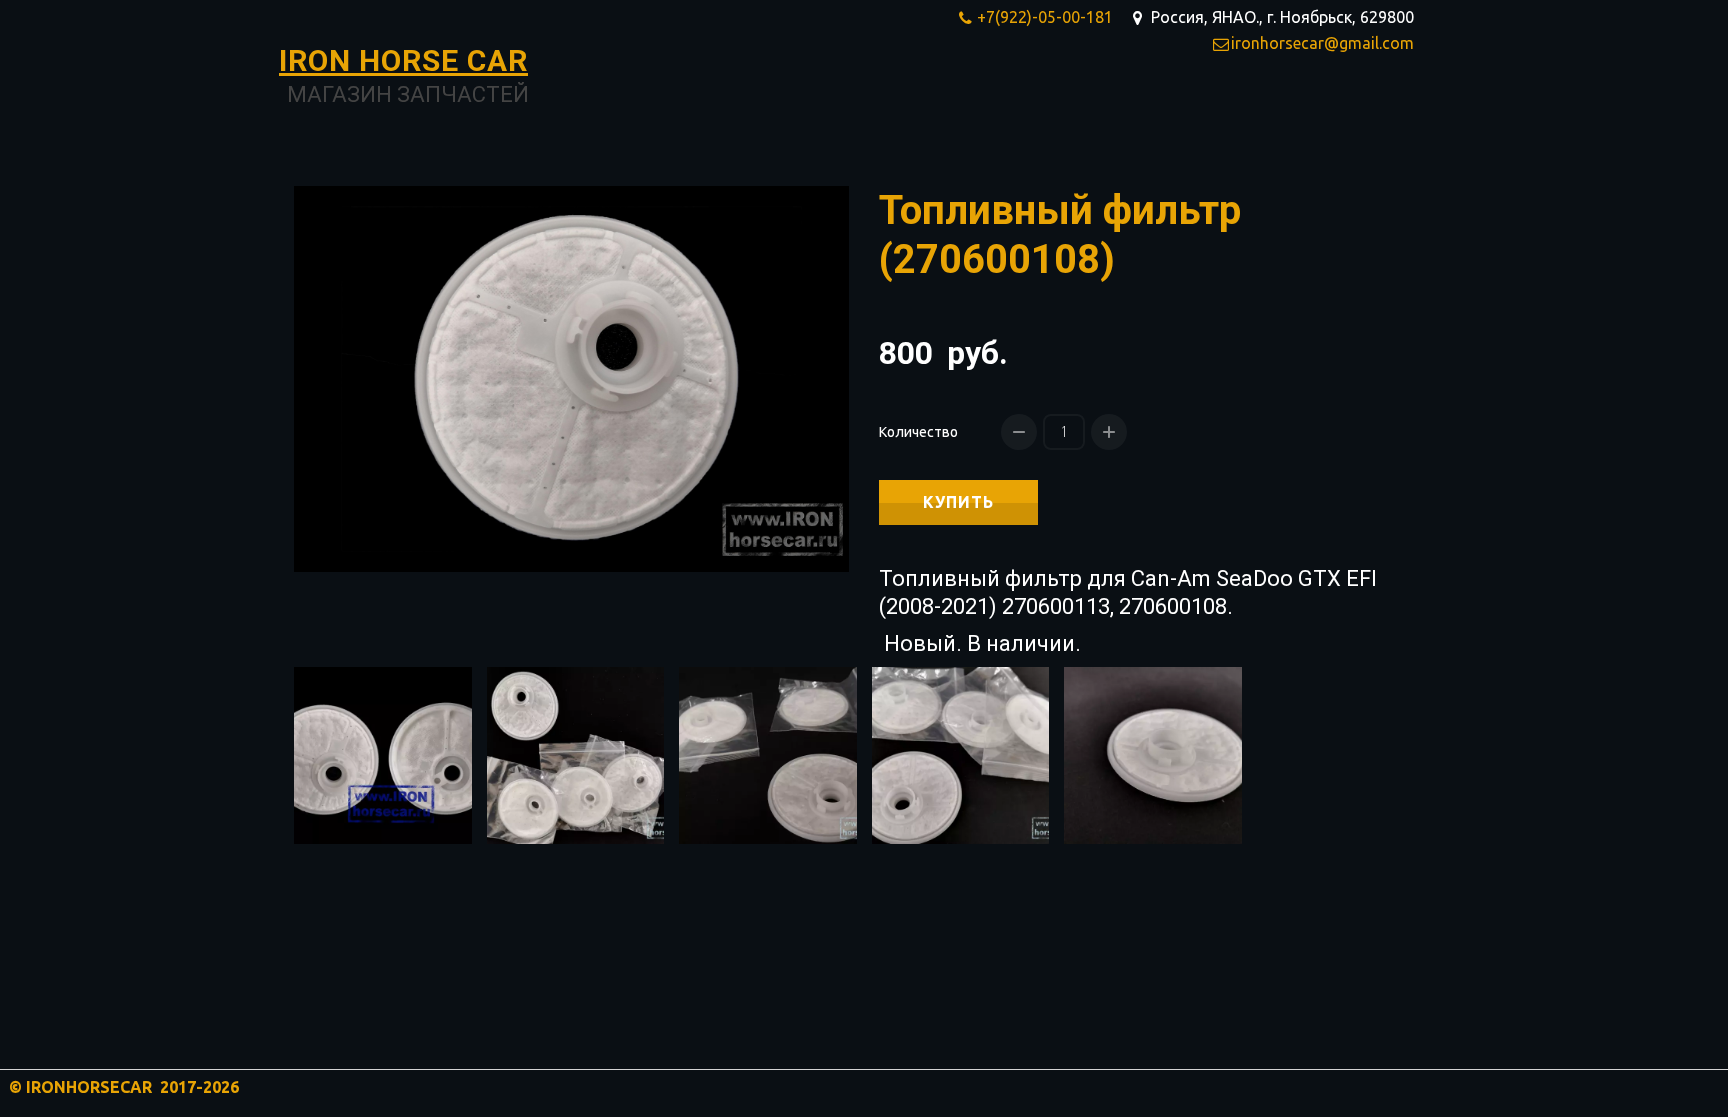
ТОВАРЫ (1145, 106)
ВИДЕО (1326, 106)
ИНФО (1239, 106)
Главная (1049, 106)
